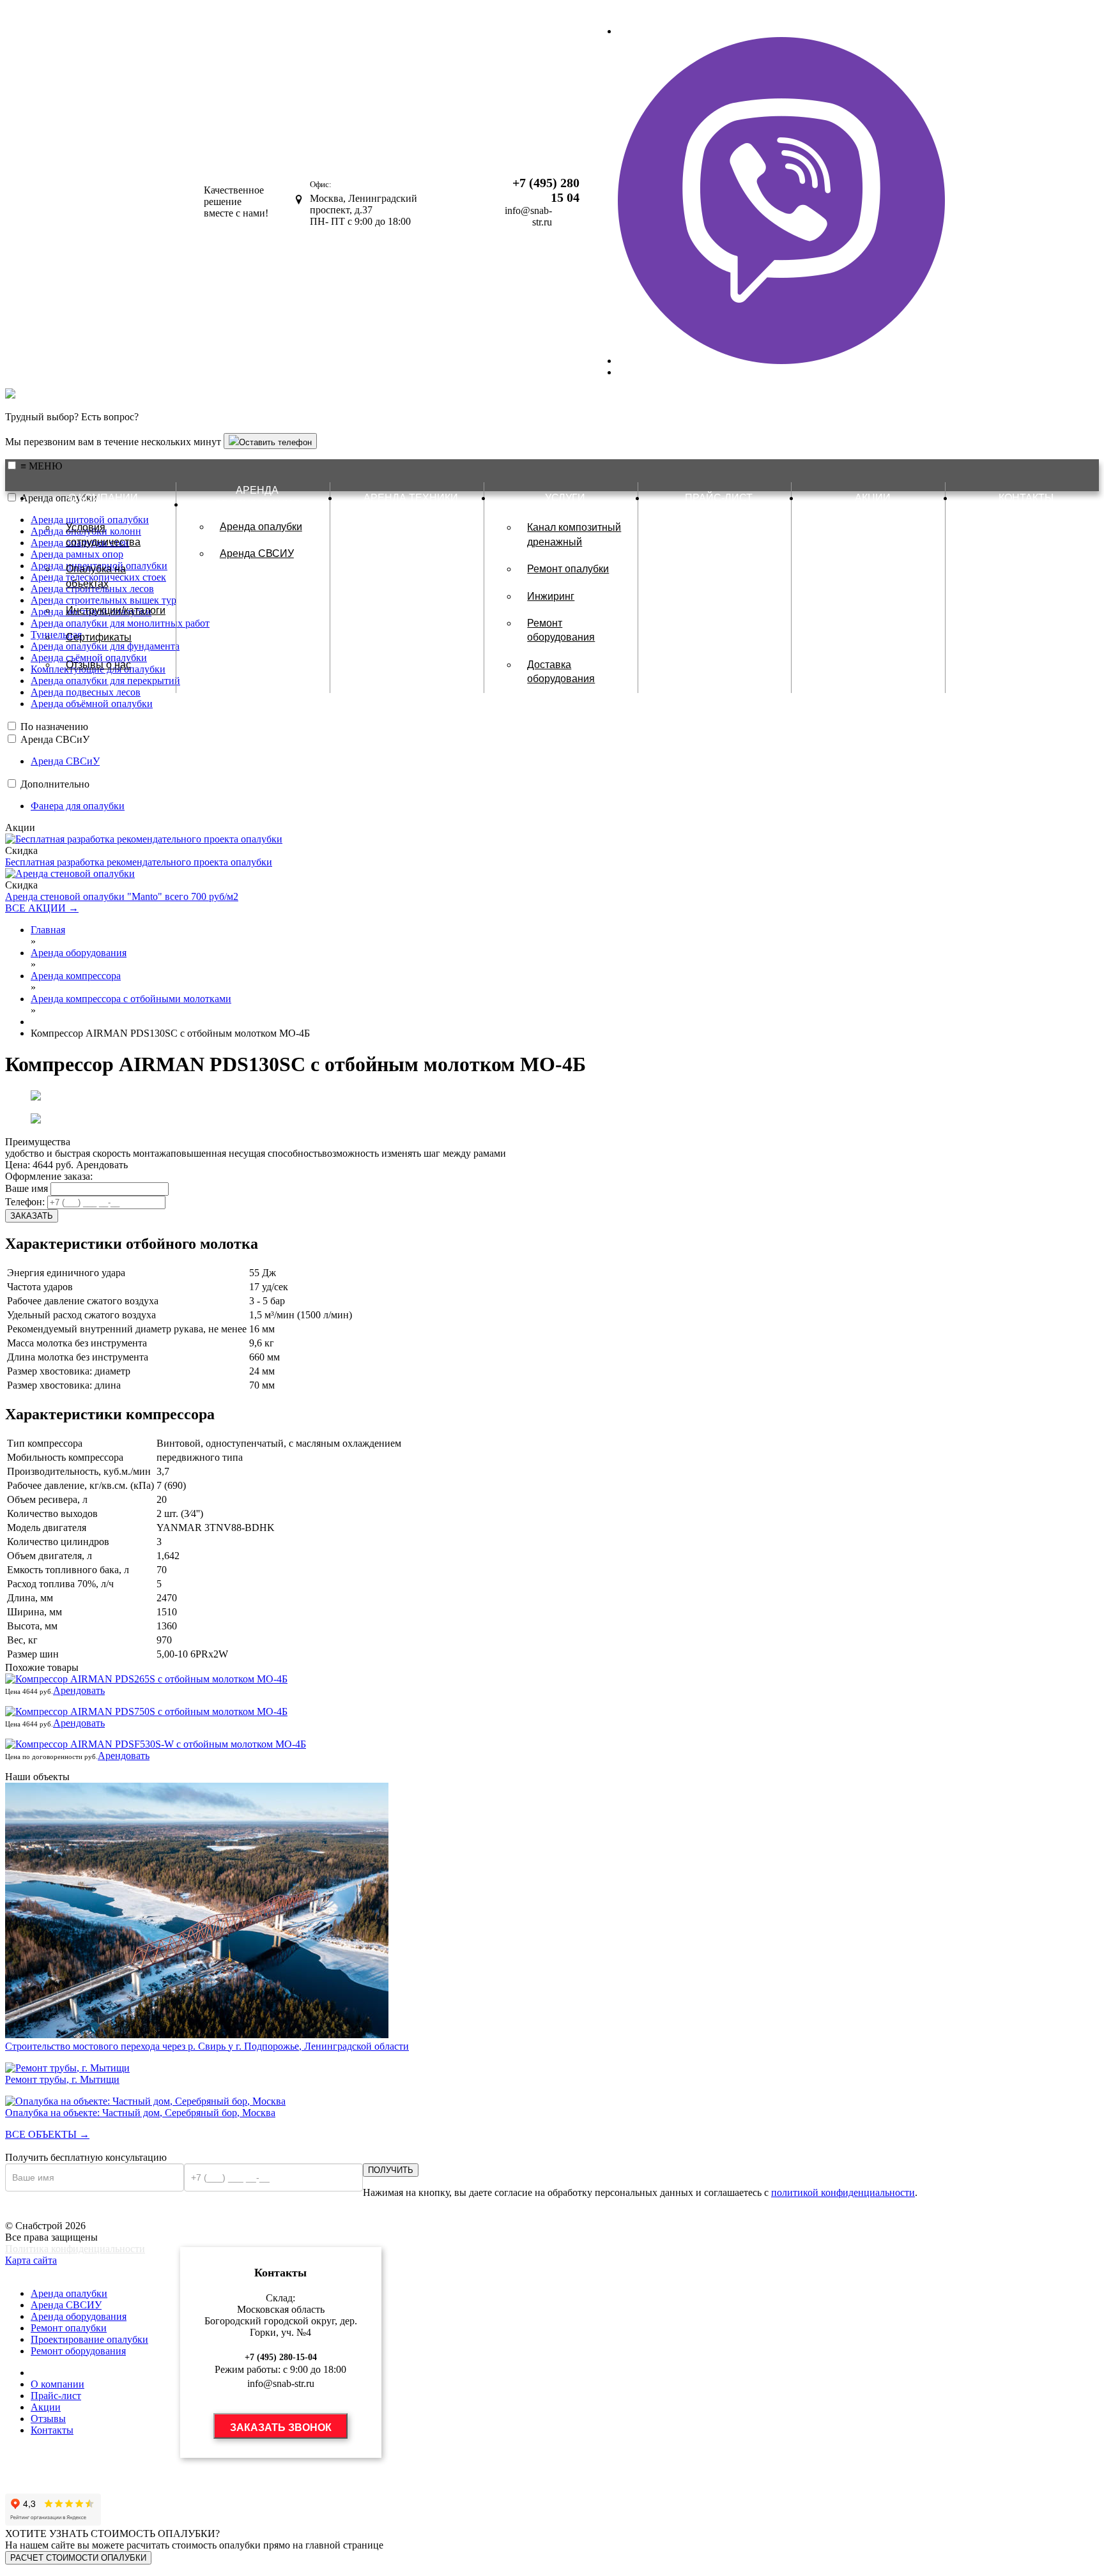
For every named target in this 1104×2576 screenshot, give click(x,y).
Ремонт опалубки (568, 569)
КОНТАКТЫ (1026, 498)
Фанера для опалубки (78, 806)
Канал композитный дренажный (574, 534)
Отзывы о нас (98, 665)
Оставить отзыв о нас (59, 2484)
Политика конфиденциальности (75, 2249)
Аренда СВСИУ (257, 553)
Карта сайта (31, 2260)
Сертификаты (99, 637)
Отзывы (48, 2419)
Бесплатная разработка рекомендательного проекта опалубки (139, 862)
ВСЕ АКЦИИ (42, 908)
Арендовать (102, 1165)
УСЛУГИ (26, 2272)
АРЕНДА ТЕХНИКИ (411, 498)
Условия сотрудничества (103, 534)
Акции (46, 2407)
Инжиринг (551, 596)
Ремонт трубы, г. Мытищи (62, 2079)
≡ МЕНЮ (41, 466)
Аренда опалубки (261, 527)
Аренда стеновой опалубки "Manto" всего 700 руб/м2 (122, 896)
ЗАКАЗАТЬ (32, 1216)
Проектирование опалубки (89, 2339)
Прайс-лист (56, 2396)
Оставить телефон (275, 442)
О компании (57, 2384)
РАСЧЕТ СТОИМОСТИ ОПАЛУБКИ (78, 2558)
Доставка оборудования (561, 672)
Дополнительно (55, 784)
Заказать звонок (281, 2427)
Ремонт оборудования (561, 630)
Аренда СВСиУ (55, 739)
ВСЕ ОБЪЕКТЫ (47, 2134)
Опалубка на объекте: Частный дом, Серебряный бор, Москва (140, 2113)
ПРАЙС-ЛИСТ (719, 498)
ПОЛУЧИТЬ (391, 2170)
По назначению (54, 727)
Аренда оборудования (79, 2316)
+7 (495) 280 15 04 (546, 190)
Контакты (52, 2430)
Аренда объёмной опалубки (92, 704)
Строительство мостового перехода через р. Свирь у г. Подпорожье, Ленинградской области (207, 2046)
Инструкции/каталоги (116, 610)
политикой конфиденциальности (843, 2192)
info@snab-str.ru (528, 216)
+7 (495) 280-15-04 (281, 2357)
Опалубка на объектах (96, 576)
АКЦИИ (873, 498)
